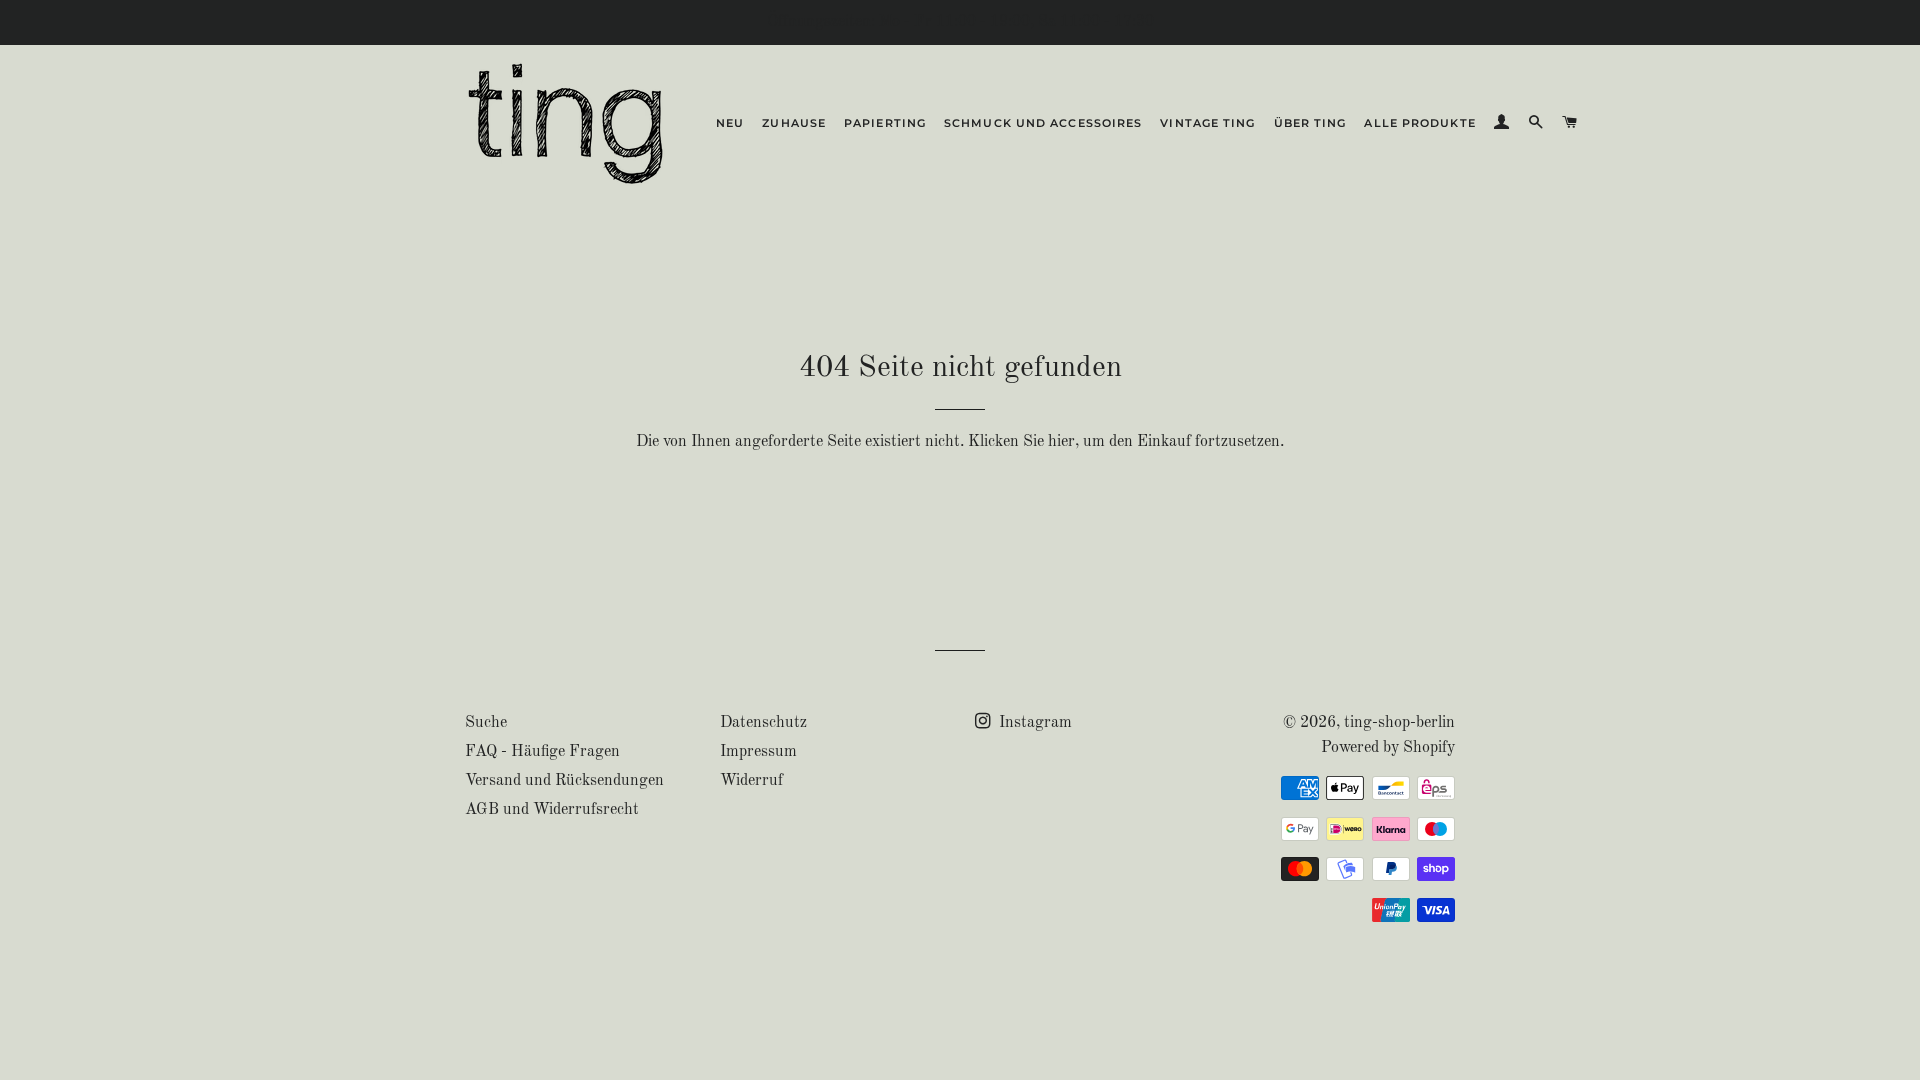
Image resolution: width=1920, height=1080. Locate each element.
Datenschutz (763, 723)
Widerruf (751, 781)
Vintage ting (1207, 123)
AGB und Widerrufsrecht (552, 810)
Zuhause (794, 123)
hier (1061, 442)
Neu (730, 123)
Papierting (885, 123)
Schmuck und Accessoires (1043, 123)
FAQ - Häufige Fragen (542, 752)
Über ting (1310, 123)
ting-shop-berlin (1399, 723)
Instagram (1033, 723)
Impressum (758, 752)
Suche (486, 723)
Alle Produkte (1419, 123)
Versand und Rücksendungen (564, 781)
